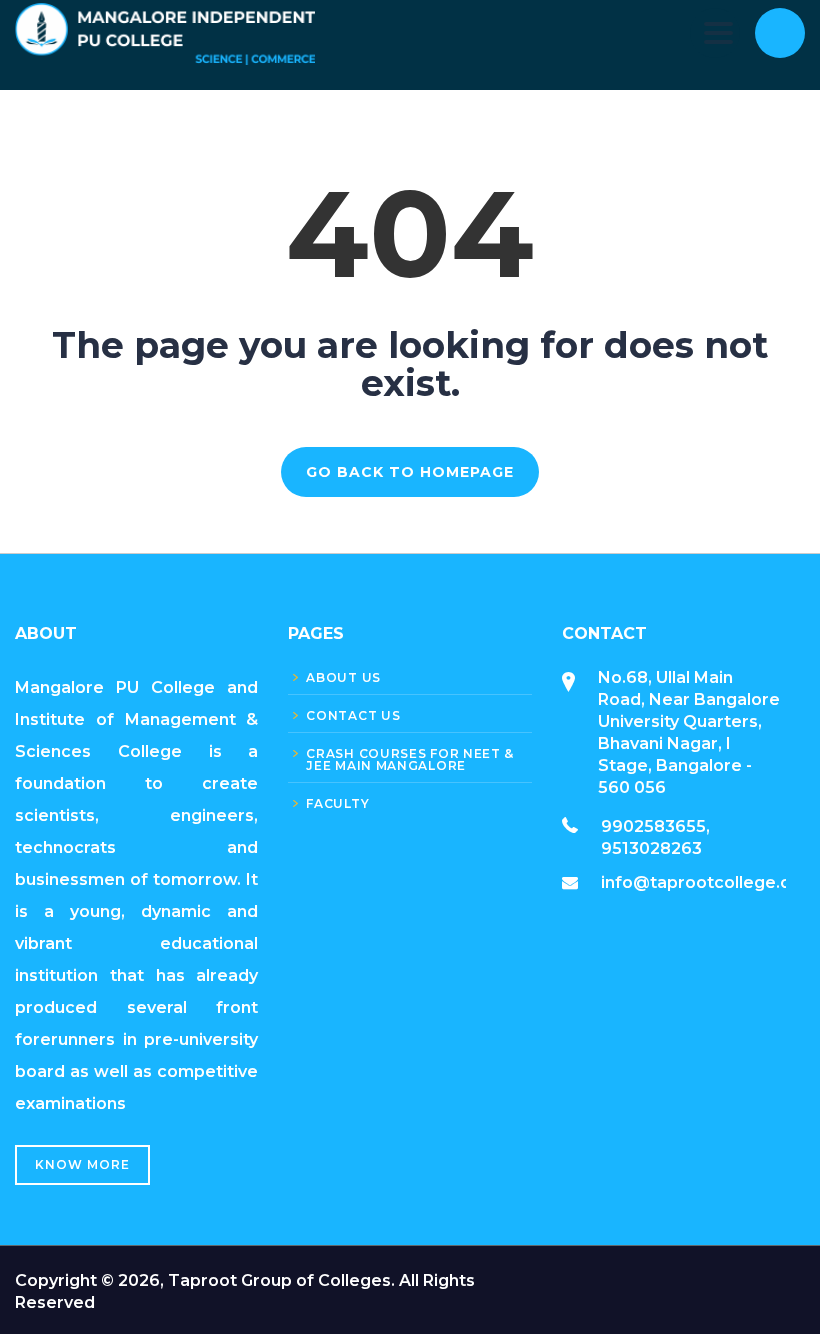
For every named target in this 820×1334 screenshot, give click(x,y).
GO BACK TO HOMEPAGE (410, 472)
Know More (82, 1164)
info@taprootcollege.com (709, 882)
